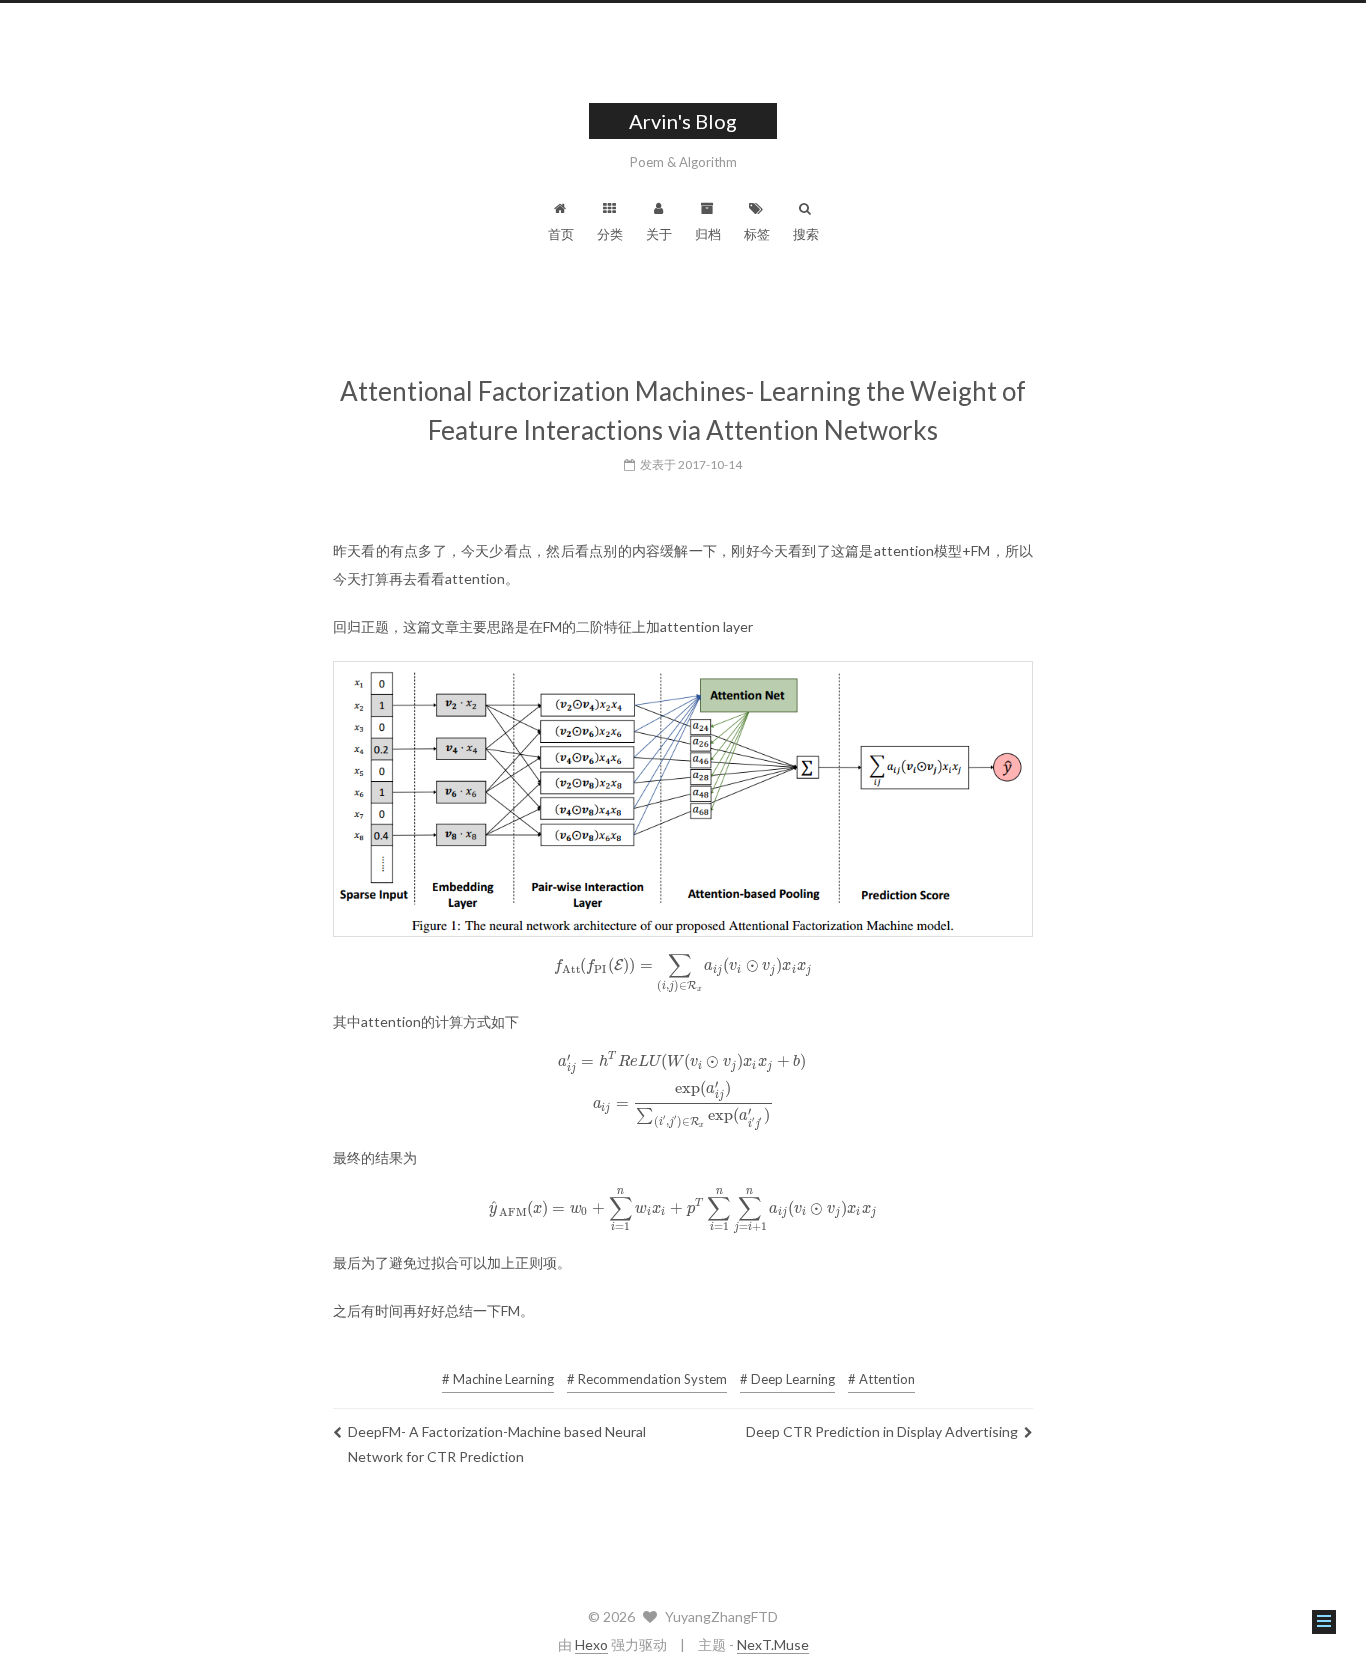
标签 (757, 234)
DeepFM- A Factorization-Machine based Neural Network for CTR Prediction (497, 1444)
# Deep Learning (787, 1379)
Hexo (591, 1644)
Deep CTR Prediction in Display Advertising (882, 1431)
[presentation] (683, 964)
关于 (659, 234)
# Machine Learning (498, 1379)
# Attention (881, 1379)
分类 (610, 234)
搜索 (806, 234)
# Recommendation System (647, 1379)
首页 (561, 234)
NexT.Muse (773, 1644)
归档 (708, 234)
